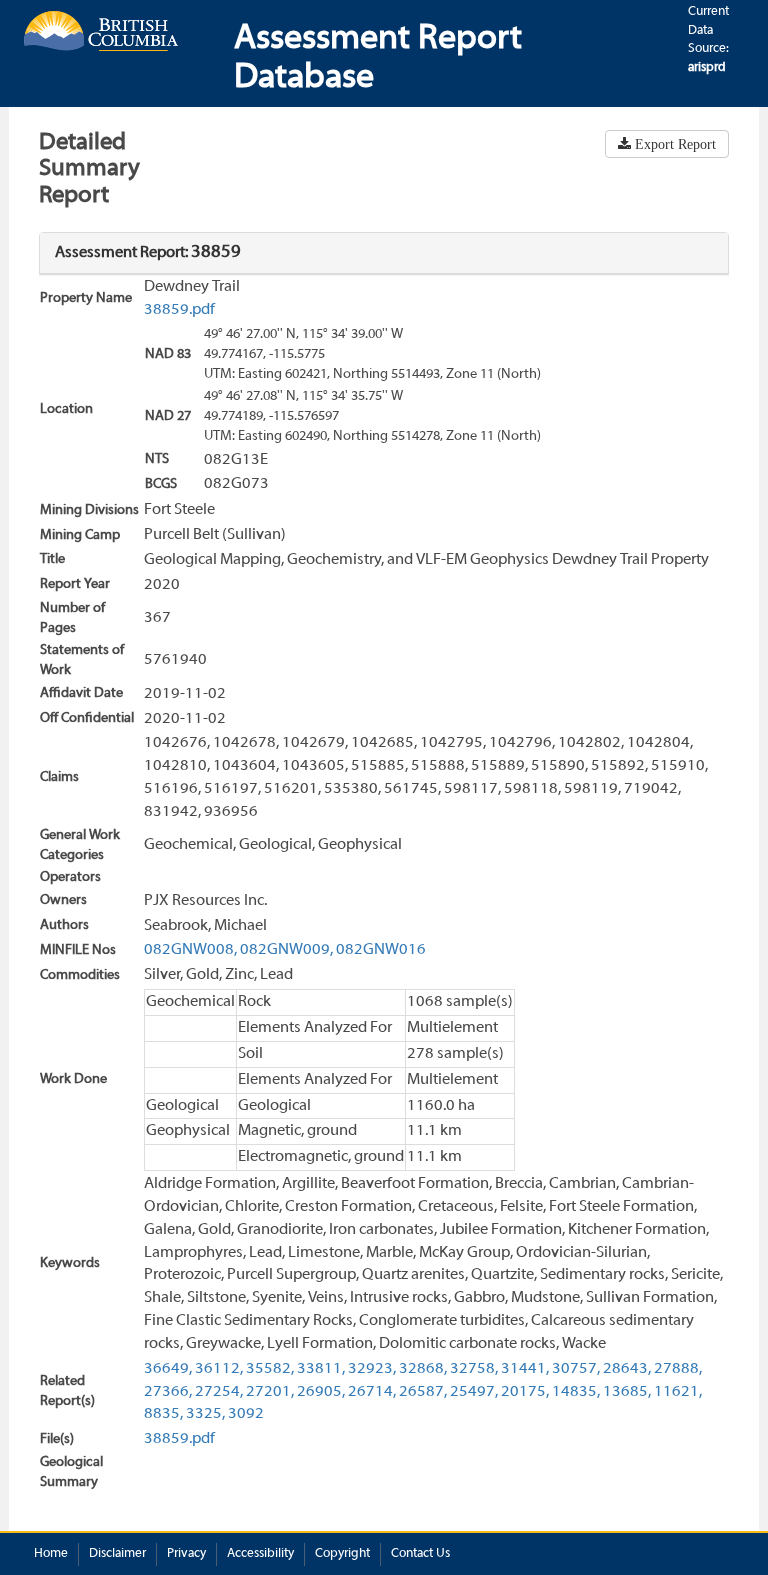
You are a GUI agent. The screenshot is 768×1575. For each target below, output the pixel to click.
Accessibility (260, 1554)
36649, (168, 1369)
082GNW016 (381, 950)
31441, (525, 1369)
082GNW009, (286, 950)
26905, (321, 1392)
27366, (168, 1392)
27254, (219, 1392)
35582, (270, 1369)
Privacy (186, 1554)
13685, (627, 1392)
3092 (246, 1414)
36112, (219, 1369)
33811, (321, 1369)
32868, (423, 1369)
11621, (678, 1392)
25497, (474, 1392)
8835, (163, 1414)
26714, (372, 1392)
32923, (372, 1369)
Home (51, 1554)
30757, (576, 1369)
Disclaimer (117, 1554)
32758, (474, 1369)
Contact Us (420, 1554)
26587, (423, 1392)
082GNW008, (190, 950)
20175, (525, 1392)
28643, (627, 1369)
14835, (576, 1392)
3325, (205, 1414)
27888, (678, 1369)
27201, (270, 1392)
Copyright (342, 1554)
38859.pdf (179, 310)
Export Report (673, 144)
